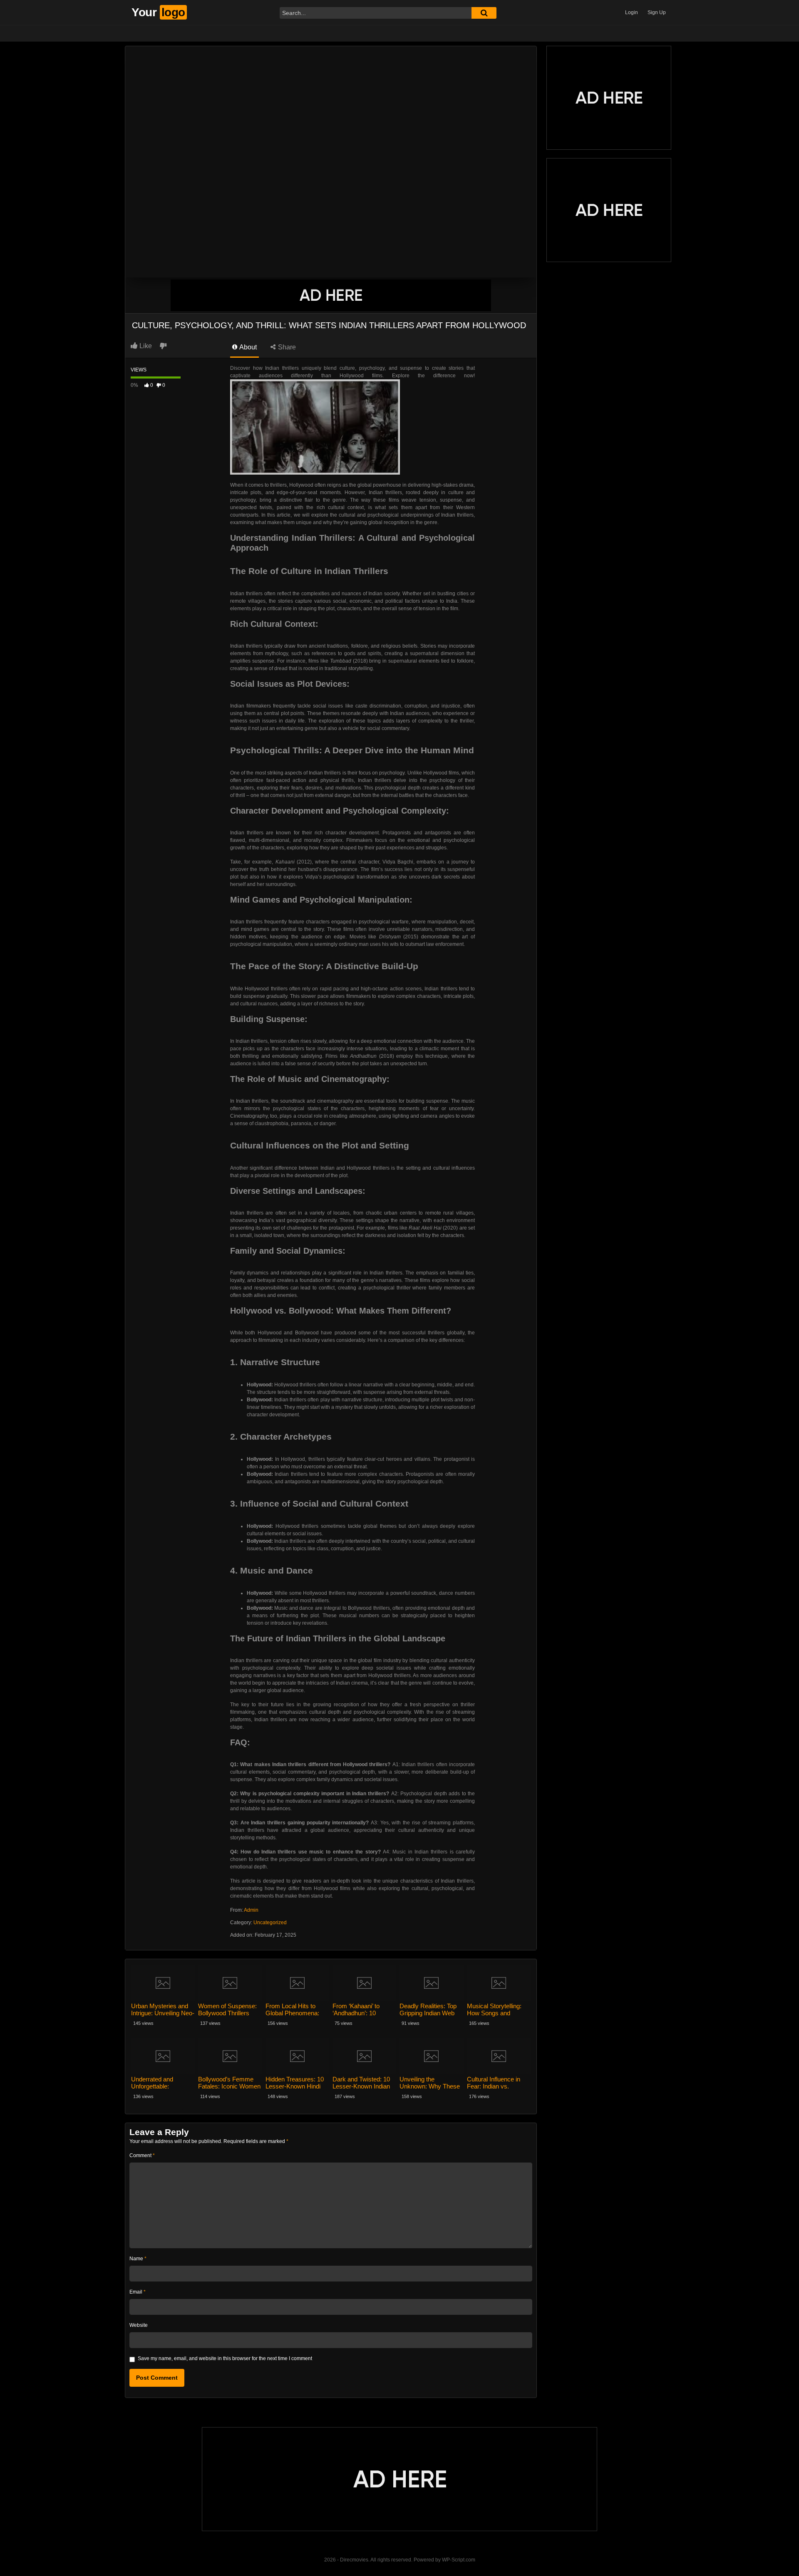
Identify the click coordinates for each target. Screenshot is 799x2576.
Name (138, 2259)
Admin (251, 1910)
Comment (142, 2155)
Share (286, 347)
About (247, 347)
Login (632, 12)
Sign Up (657, 12)
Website (139, 2325)
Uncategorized (270, 1923)
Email (138, 2292)
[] (484, 13)
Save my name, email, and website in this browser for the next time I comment (225, 2358)
